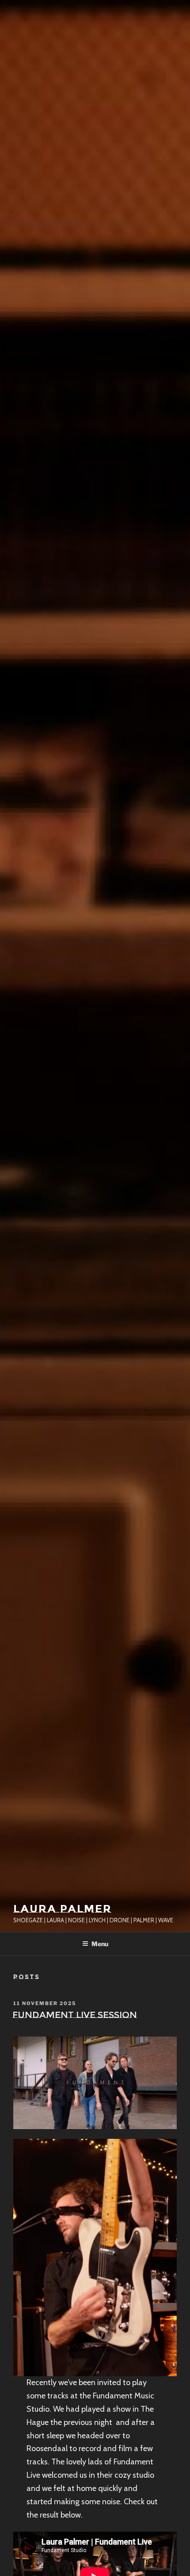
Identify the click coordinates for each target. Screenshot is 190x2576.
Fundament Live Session (75, 2015)
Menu (100, 1944)
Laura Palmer (63, 1909)
